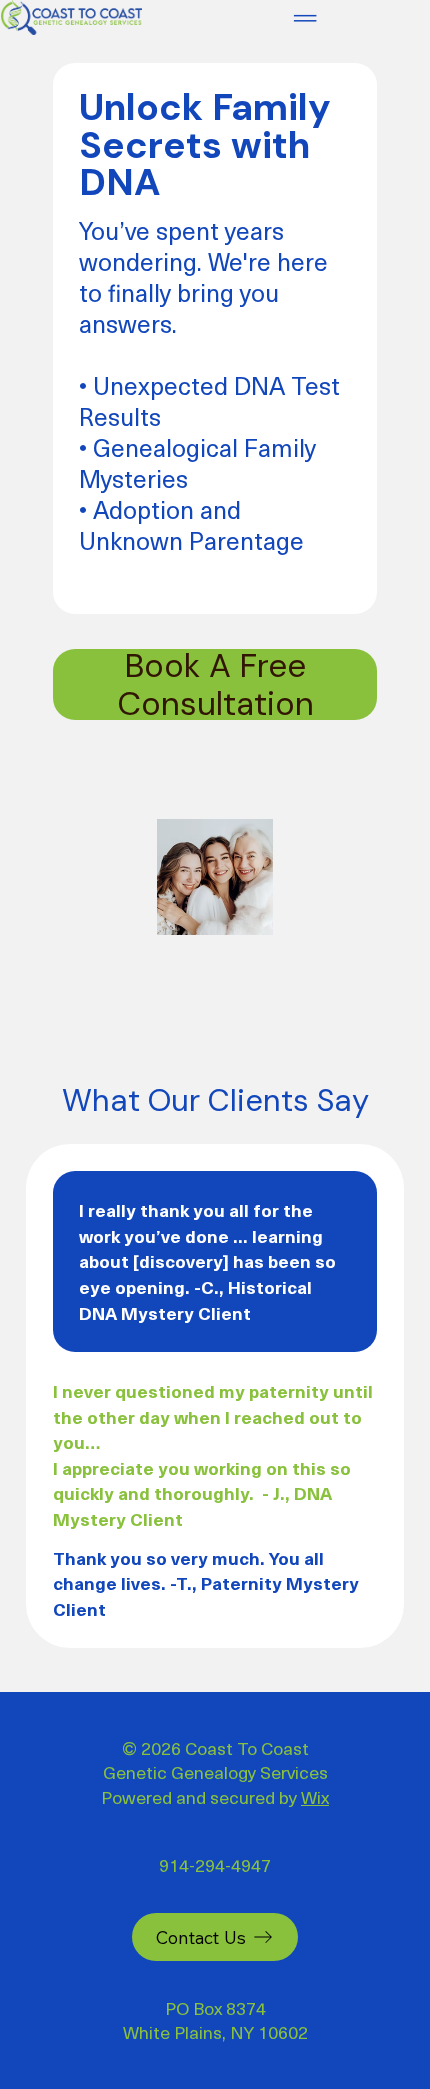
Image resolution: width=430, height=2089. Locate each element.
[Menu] (305, 18)
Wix (315, 1796)
